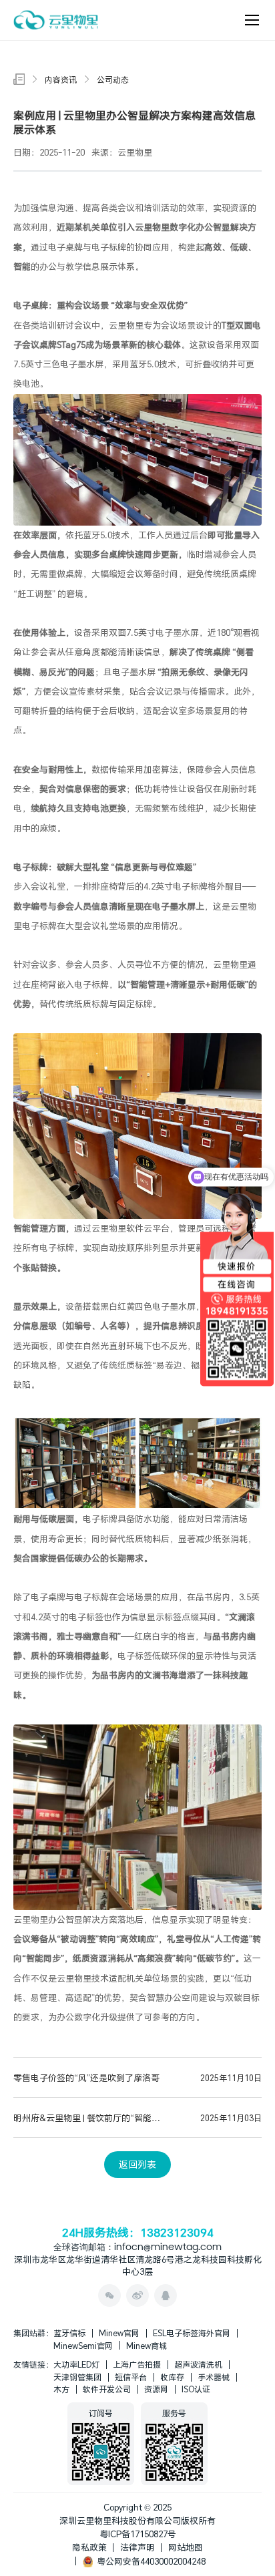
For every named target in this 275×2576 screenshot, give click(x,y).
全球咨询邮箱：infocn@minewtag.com (137, 2248)
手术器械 (214, 2377)
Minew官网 (119, 2333)
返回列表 (137, 2164)
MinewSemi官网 (83, 2346)
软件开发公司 (107, 2389)
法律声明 (137, 2547)
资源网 (156, 2389)
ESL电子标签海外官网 (192, 2333)
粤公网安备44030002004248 (149, 2561)
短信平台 (131, 2377)
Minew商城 (147, 2346)
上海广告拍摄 (137, 2364)
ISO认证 (196, 2389)
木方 (61, 2389)
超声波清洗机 (198, 2364)
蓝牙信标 (69, 2333)
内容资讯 (61, 79)
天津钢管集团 (77, 2377)
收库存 (172, 2377)
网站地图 (186, 2547)
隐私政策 (89, 2547)
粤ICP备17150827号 (138, 2534)
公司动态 (113, 79)
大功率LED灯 (76, 2364)
